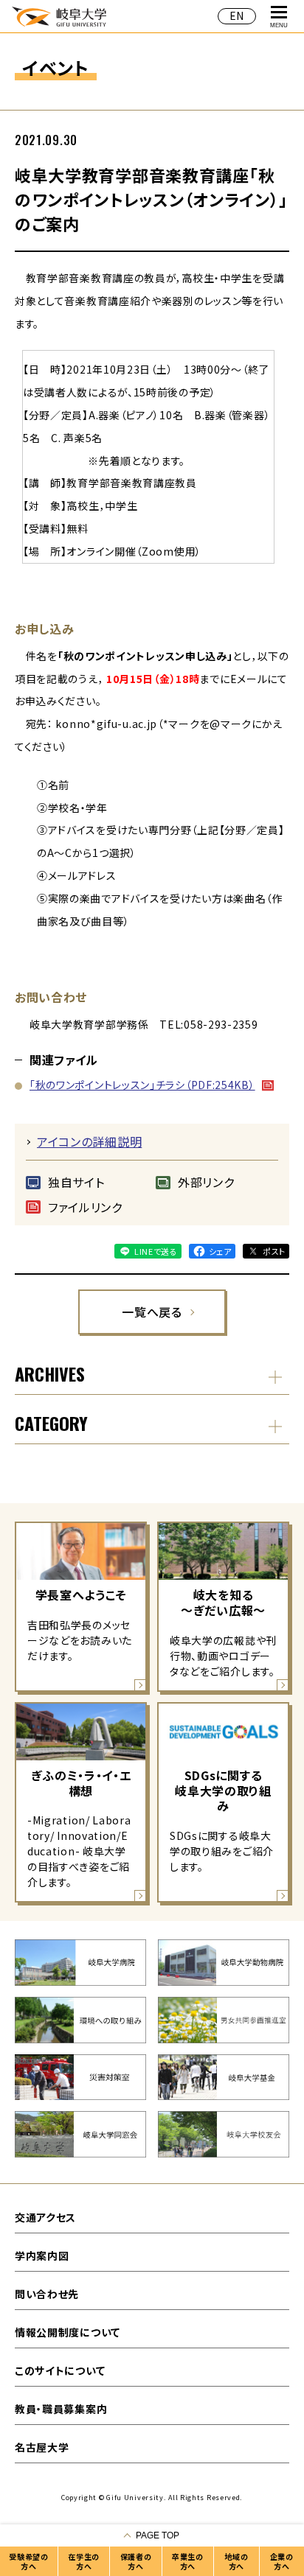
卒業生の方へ (188, 2561)
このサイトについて (60, 2370)
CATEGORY (51, 1423)
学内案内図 (42, 2255)
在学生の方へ (84, 2561)
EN (237, 15)
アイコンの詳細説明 (89, 1141)
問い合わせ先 (47, 2294)
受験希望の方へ (29, 2561)
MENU (279, 25)
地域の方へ (236, 2561)
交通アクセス (45, 2217)
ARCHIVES (50, 1373)
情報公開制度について (68, 2332)
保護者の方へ (136, 2561)
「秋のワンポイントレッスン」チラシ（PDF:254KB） (142, 1085)
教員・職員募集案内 (61, 2409)
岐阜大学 (59, 16)
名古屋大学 (42, 2447)
